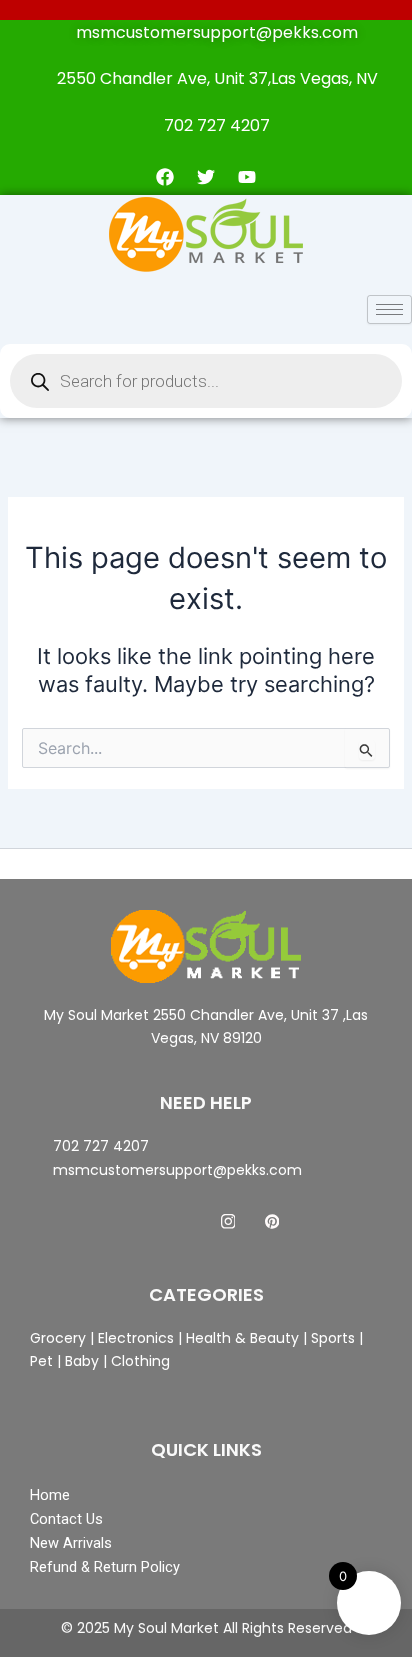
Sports (333, 1338)
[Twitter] (184, 1222)
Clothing (140, 1361)
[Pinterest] (272, 1222)
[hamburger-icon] (389, 309)
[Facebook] (140, 1222)
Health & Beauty (240, 1338)
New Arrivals (71, 1543)
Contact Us (66, 1519)
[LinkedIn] (228, 1222)
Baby (80, 1361)
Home (50, 1495)
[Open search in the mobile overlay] (206, 381)
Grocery (60, 1338)
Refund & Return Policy (105, 1567)
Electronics (136, 1338)
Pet (41, 1361)
